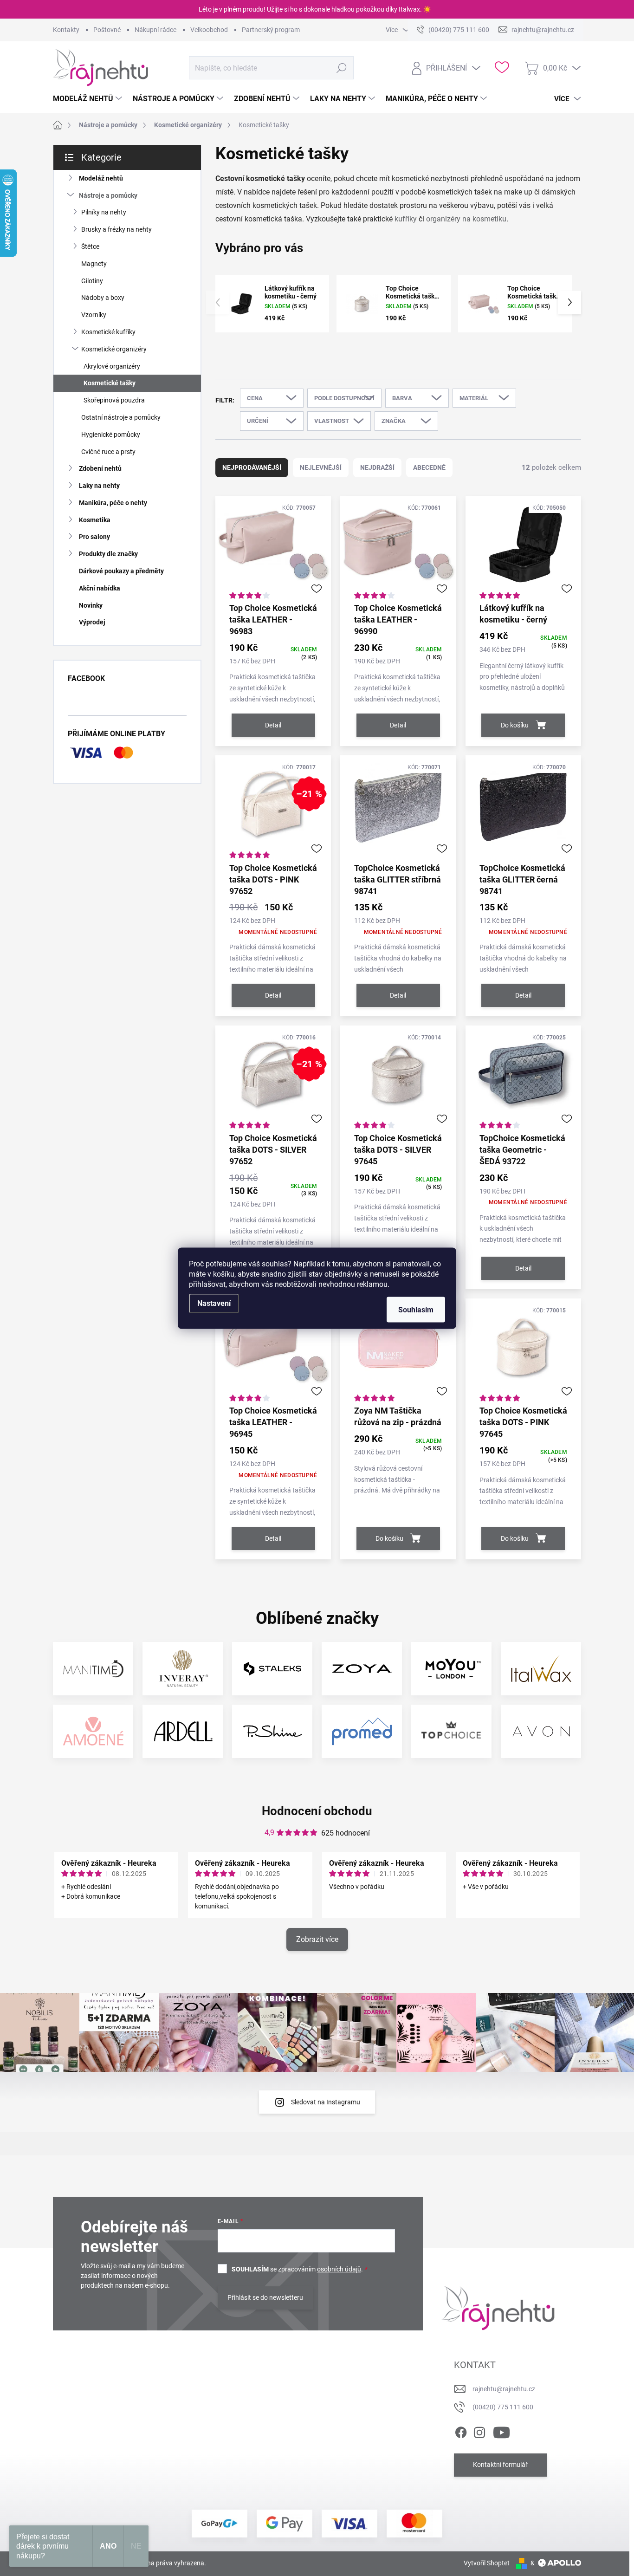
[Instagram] (479, 2431)
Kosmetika (95, 520)
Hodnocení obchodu (317, 1811)
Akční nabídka (100, 588)
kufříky (406, 219)
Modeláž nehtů (101, 178)
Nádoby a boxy (103, 298)
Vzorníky (94, 315)
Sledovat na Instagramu (326, 2102)
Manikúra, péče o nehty (113, 503)
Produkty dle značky (108, 554)
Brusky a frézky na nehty (116, 229)
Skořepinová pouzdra (114, 400)
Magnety (94, 264)
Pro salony (94, 537)
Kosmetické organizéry (114, 349)
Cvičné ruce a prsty (108, 452)
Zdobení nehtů (100, 468)
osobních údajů (339, 2269)
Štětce (90, 247)
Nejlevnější (321, 467)
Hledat (342, 68)
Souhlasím (416, 1309)
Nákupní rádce (155, 30)
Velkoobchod (209, 30)
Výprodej (92, 622)
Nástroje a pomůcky (108, 195)
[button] (569, 302)
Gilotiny (92, 281)
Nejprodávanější (252, 467)
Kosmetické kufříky (108, 332)
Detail (273, 725)
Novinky (91, 605)
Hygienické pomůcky (111, 435)
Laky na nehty (99, 486)
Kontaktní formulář (500, 2465)
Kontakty (66, 30)
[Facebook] (461, 2431)
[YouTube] (501, 2431)
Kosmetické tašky (110, 383)
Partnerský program (271, 30)
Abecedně (429, 467)
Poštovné (107, 30)
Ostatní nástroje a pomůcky (121, 417)
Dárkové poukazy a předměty (121, 571)
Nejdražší (377, 467)
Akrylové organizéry (112, 366)
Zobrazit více (317, 1939)
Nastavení (214, 1303)
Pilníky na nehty (104, 212)
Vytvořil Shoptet (487, 2563)
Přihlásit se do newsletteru (265, 2297)
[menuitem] (89, 99)
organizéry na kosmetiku (466, 219)
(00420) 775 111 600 (503, 2407)
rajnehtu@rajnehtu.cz (504, 2389)
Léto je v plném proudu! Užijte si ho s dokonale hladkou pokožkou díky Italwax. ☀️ (315, 9)
